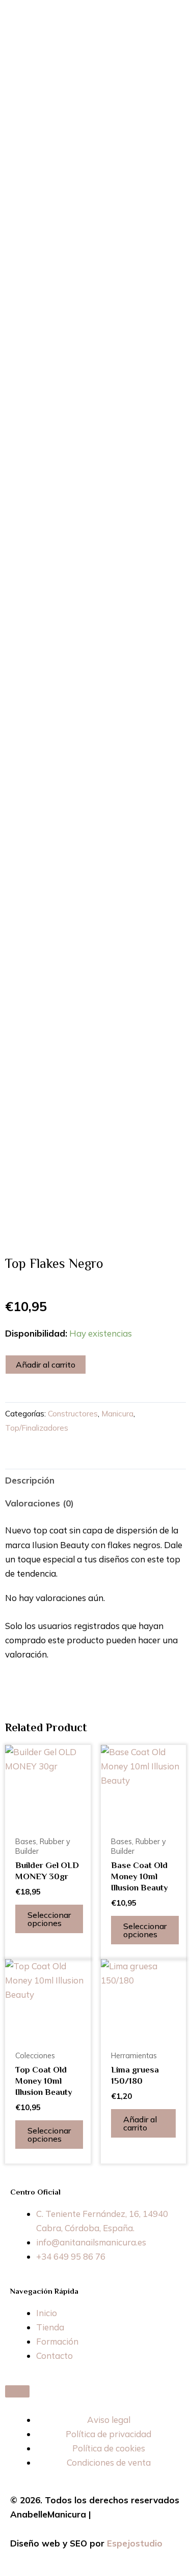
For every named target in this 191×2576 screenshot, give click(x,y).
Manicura (117, 1414)
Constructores (73, 1414)
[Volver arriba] (17, 2391)
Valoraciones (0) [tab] (39, 1503)
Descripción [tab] (30, 1480)
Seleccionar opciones (49, 1919)
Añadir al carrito (46, 1365)
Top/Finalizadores (37, 1428)
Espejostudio (135, 2543)
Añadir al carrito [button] (140, 2123)
